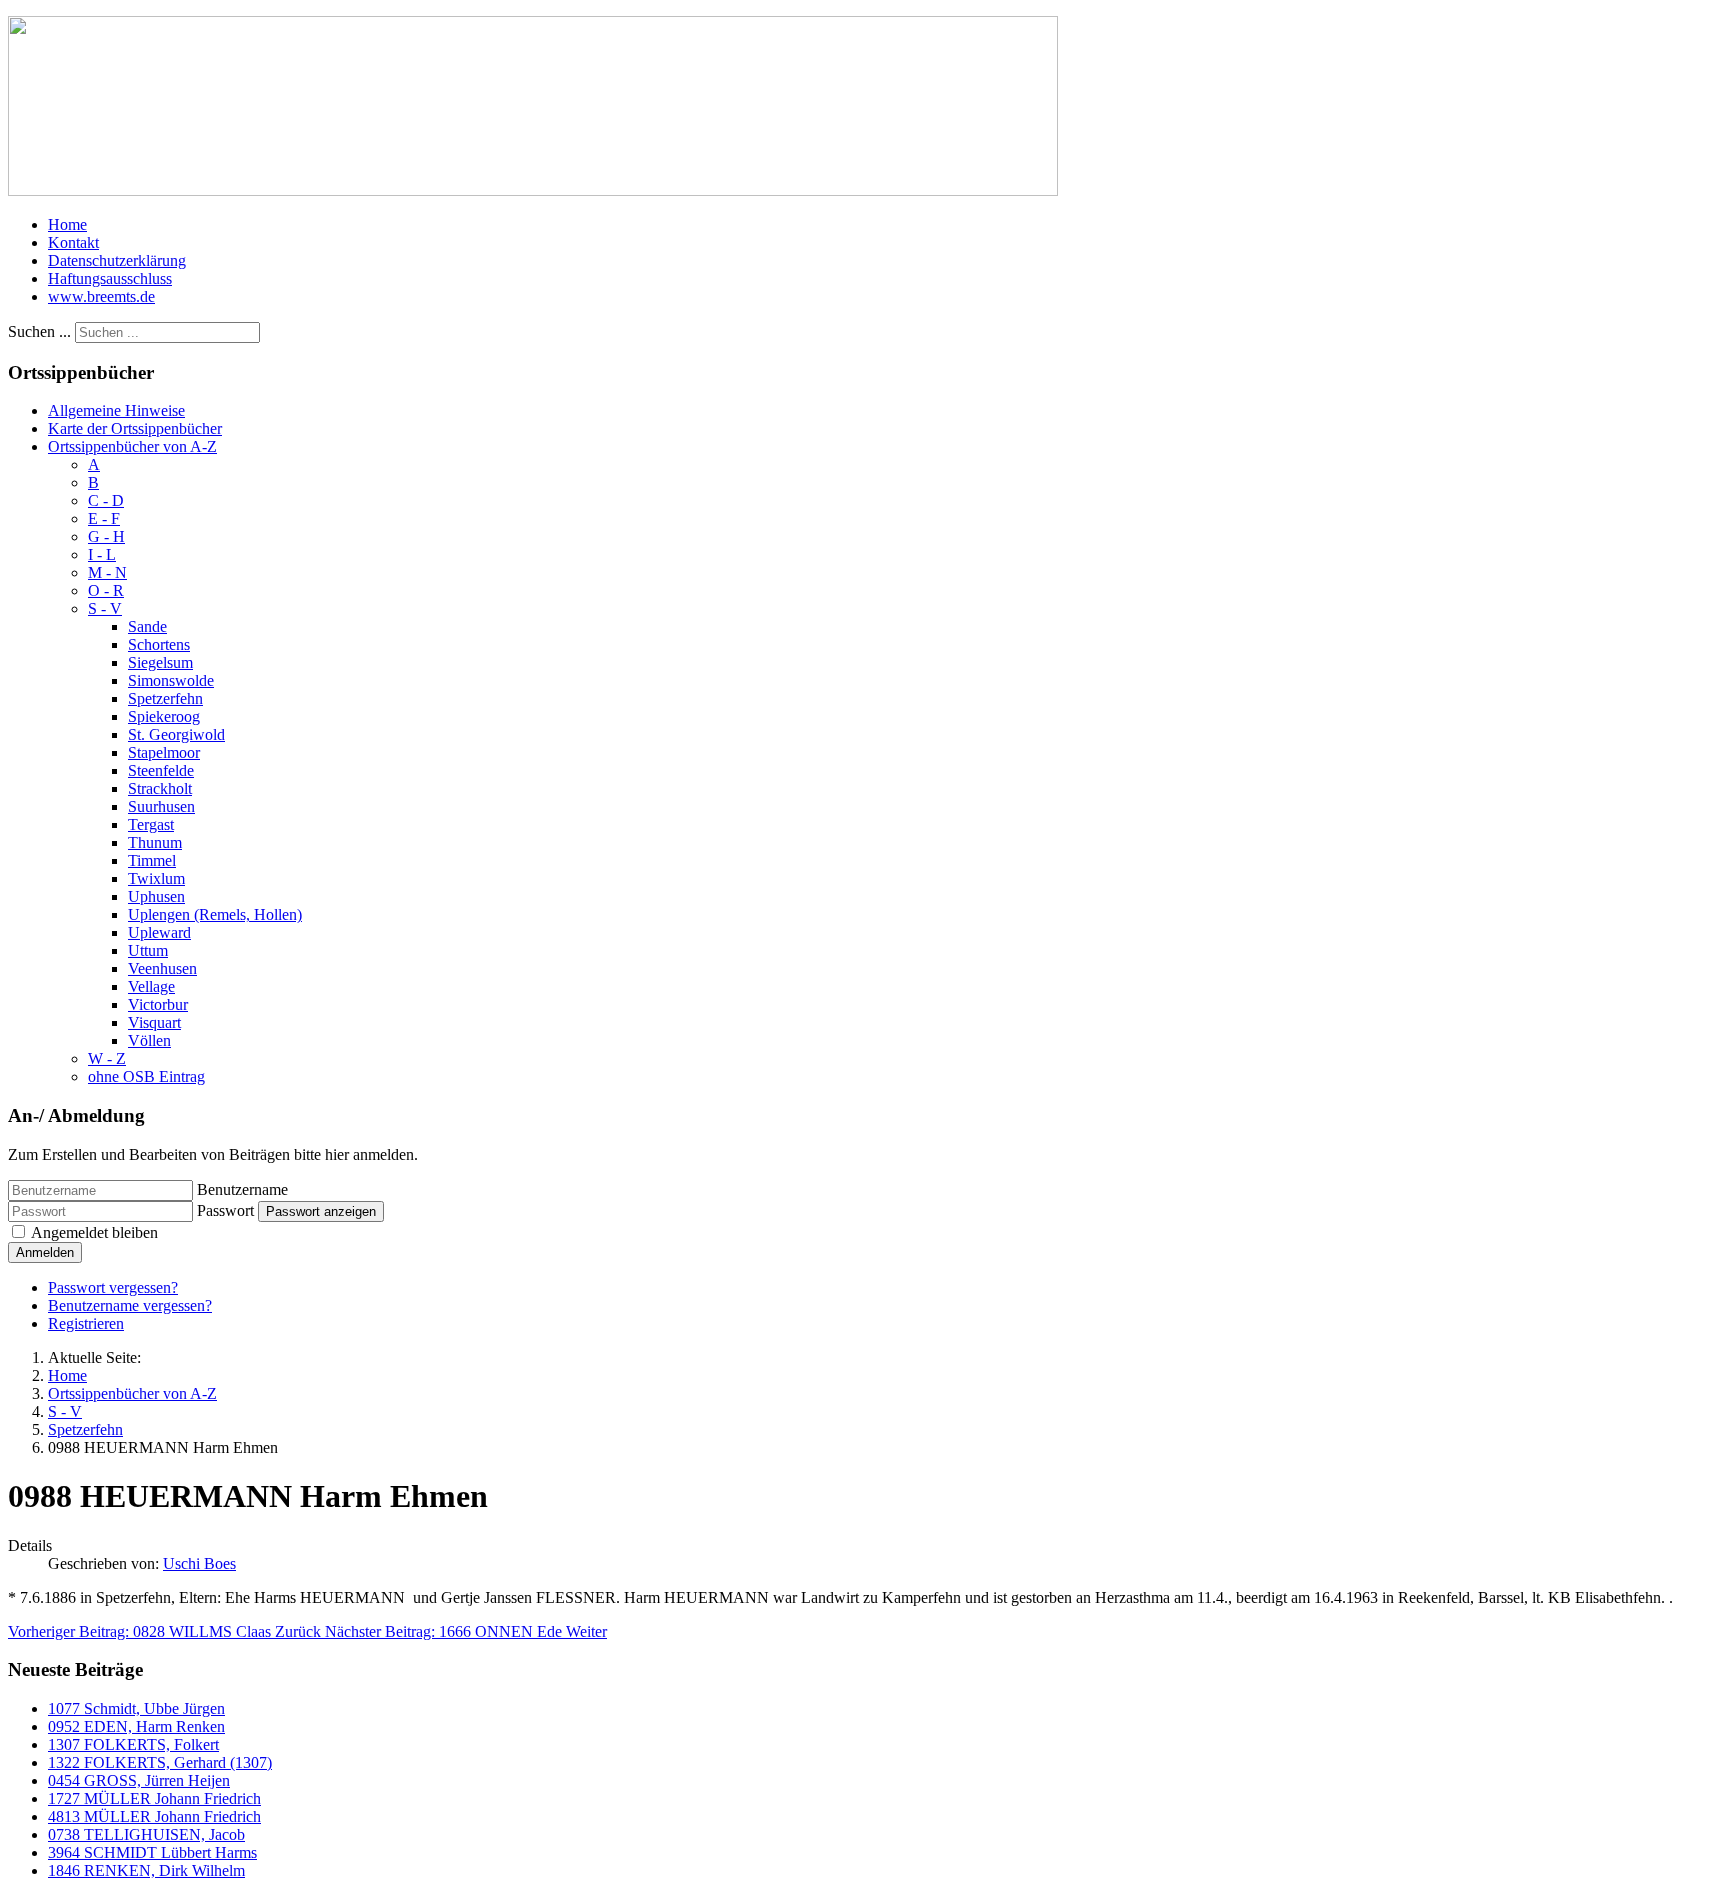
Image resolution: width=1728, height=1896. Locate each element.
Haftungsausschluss (110, 278)
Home (67, 224)
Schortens (159, 644)
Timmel (152, 860)
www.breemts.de (101, 296)
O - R (106, 590)
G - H (106, 536)
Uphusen (156, 896)
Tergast (151, 824)
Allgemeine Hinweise (116, 410)
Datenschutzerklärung (117, 260)
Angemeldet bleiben (94, 1232)
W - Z (107, 1058)
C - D (106, 500)
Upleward (159, 932)
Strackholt (160, 788)
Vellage (151, 986)
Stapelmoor (164, 752)
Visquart (154, 1022)
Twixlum (156, 878)
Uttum (148, 950)
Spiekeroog (164, 716)
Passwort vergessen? (113, 1287)
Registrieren (86, 1323)
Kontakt (73, 242)
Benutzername (242, 1189)
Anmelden (45, 1252)
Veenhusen (162, 968)
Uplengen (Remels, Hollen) (215, 914)
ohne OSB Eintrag (146, 1076)
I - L (102, 554)
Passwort (225, 1210)
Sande (147, 626)
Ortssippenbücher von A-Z (132, 446)
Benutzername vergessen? (130, 1305)
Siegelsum (160, 662)
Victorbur (158, 1004)
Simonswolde (171, 680)
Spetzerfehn (165, 698)
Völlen (149, 1040)
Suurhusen (161, 806)
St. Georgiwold (176, 734)
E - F (104, 518)
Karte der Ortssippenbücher (135, 428)
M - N (107, 572)
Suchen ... (39, 331)
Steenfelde (161, 770)
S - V (105, 608)
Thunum (155, 842)
